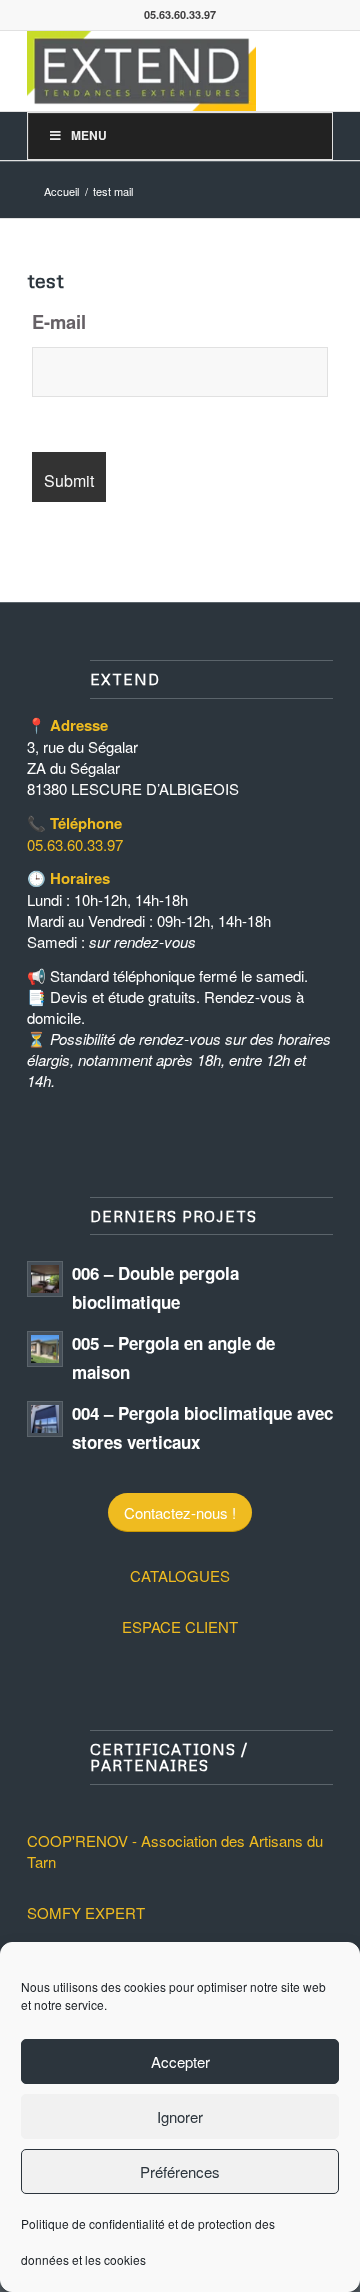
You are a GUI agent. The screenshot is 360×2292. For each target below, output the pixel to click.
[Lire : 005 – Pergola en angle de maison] (45, 1349)
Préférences (180, 2171)
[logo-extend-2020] (149, 71)
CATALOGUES (180, 1575)
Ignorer (180, 2116)
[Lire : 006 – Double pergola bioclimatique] (45, 1279)
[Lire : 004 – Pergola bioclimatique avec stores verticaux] (45, 1419)
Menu (89, 135)
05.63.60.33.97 (75, 844)
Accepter (180, 2061)
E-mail (59, 322)
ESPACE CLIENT (180, 1626)
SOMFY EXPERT (86, 1912)
